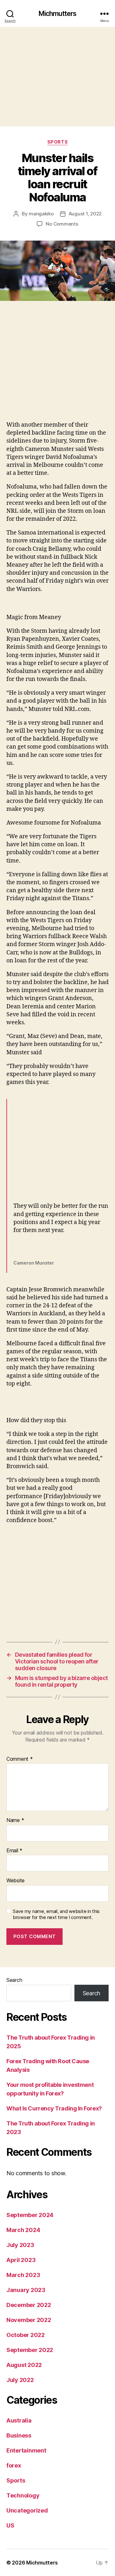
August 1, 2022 (85, 214)
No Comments (62, 224)
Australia (19, 2420)
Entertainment (26, 2450)
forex (14, 2465)
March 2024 (23, 2230)
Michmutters (57, 14)
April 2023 (21, 2260)
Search (14, 1980)
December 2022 (29, 2305)
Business (19, 2435)
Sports (57, 142)
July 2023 (20, 2245)
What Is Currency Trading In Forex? (54, 2108)
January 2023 (26, 2290)
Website (15, 1881)
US (10, 2525)
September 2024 (30, 2215)
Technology (23, 2495)
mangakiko (41, 214)
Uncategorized (27, 2510)
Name (15, 1820)
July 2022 (20, 2380)
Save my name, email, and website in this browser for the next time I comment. (56, 1914)
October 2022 (26, 2335)
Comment (20, 1759)
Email (14, 1851)
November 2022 (29, 2320)
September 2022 (30, 2350)
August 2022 (24, 2365)
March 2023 (23, 2275)
